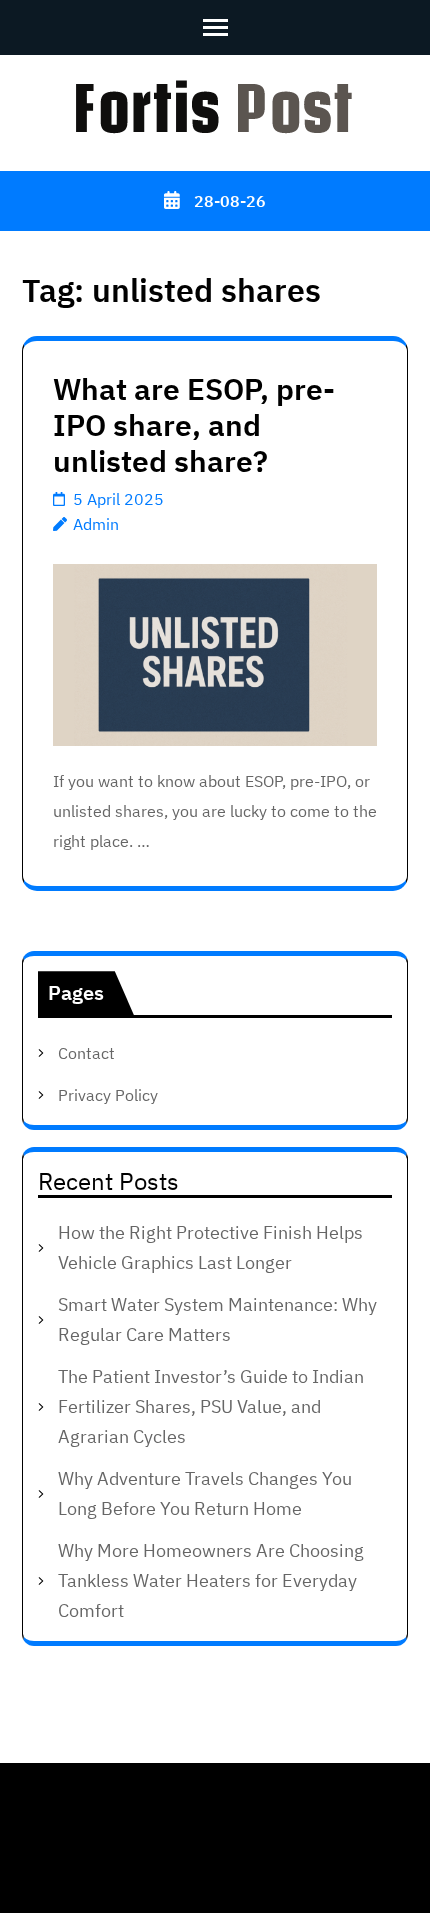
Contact (86, 1053)
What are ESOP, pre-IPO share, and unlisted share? (194, 424)
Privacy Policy (108, 1095)
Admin (96, 524)
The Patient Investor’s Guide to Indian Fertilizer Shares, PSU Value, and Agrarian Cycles (211, 1406)
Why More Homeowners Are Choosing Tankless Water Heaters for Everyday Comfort (211, 1580)
